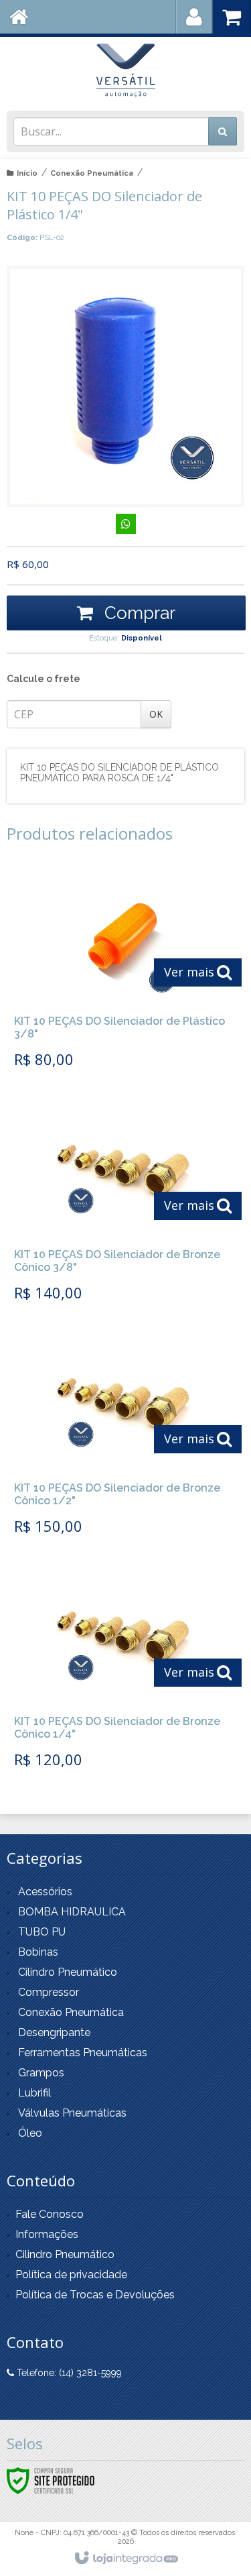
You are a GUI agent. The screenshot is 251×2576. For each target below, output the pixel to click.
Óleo (30, 2133)
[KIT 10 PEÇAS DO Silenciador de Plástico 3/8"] (123, 974)
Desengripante (54, 2032)
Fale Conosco (50, 2214)
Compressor (49, 1992)
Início (27, 173)
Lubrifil (34, 2093)
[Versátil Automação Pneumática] (125, 70)
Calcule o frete (44, 679)
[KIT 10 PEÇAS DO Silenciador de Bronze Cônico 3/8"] (123, 1207)
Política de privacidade (71, 2275)
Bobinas (38, 1952)
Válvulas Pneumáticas (72, 2113)
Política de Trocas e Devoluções (95, 2295)
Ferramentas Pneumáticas (83, 2053)
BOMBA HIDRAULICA (72, 1912)
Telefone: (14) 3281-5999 (68, 2373)
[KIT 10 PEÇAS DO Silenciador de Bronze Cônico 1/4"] (123, 1674)
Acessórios (45, 1892)
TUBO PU (42, 1932)
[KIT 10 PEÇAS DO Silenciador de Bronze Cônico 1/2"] (123, 1441)
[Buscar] (223, 131)
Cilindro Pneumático (68, 1972)
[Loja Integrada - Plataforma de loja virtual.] (125, 2559)
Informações (47, 2234)
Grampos (41, 2073)
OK (156, 714)
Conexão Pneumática (92, 173)
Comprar (138, 613)
